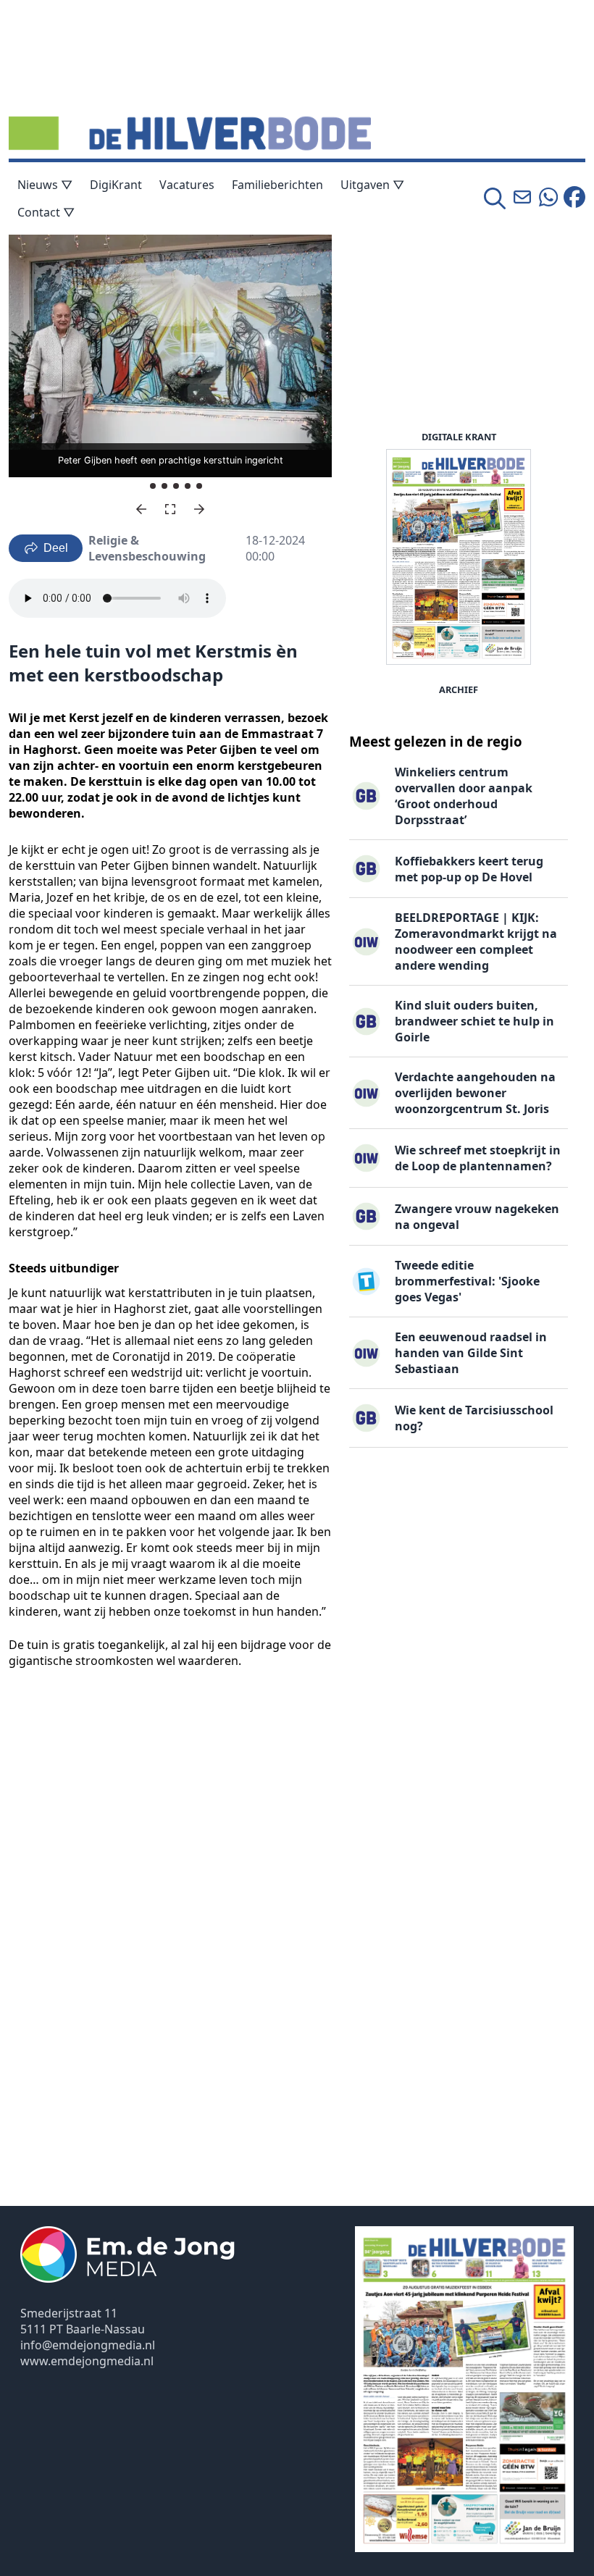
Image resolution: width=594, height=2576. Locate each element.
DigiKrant (116, 185)
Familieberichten (277, 185)
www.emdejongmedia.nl (87, 2361)
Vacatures (187, 185)
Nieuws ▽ (45, 185)
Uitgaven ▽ (372, 185)
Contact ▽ (46, 212)
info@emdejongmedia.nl (88, 2345)
